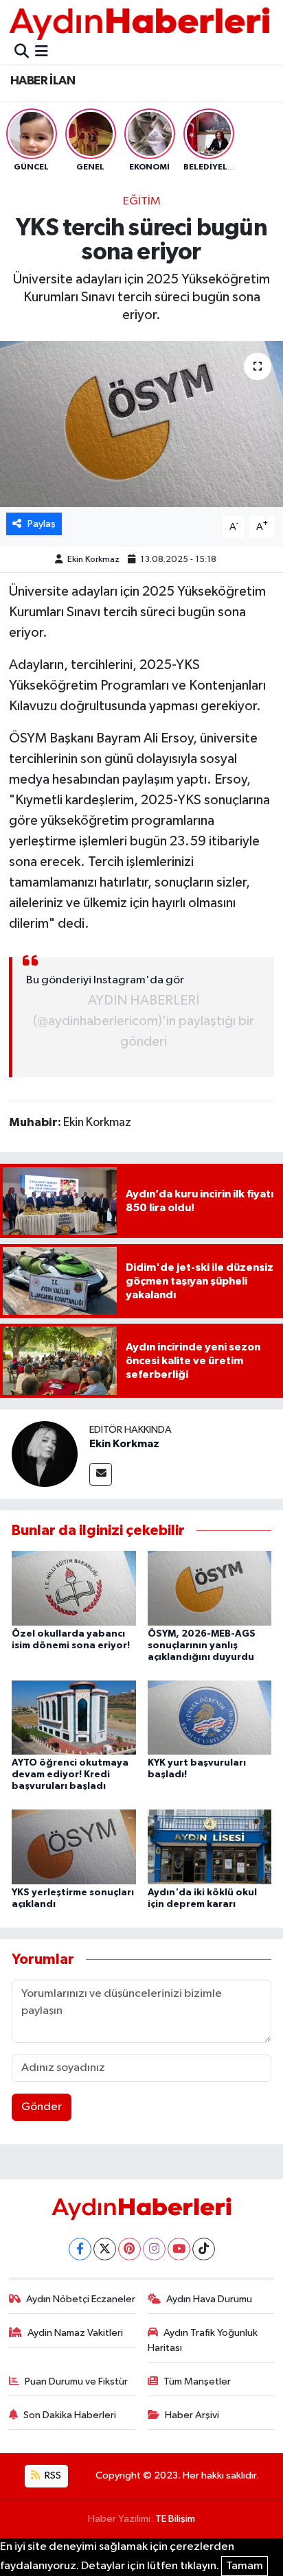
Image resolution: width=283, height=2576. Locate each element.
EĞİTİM (142, 201)
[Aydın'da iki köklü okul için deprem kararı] (210, 1846)
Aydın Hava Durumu (209, 2299)
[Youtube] (179, 2249)
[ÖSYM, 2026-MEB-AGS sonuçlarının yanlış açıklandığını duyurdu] (210, 1588)
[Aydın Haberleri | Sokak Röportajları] (139, 23)
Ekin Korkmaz (93, 560)
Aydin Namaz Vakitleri (75, 2333)
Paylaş (42, 524)
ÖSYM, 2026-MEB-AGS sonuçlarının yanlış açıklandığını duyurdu (202, 1646)
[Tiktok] (204, 2249)
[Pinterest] (129, 2249)
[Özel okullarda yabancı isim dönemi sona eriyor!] (74, 1588)
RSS (52, 2475)
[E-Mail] (101, 1474)
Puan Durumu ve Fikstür (76, 2381)
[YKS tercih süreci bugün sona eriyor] (141, 424)
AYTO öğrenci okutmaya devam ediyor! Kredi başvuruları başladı (70, 1775)
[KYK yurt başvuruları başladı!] (210, 1717)
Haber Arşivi (192, 2415)
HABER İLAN (43, 81)
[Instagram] (154, 2249)
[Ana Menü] (42, 52)
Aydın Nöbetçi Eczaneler (81, 2299)
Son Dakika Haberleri (70, 2415)
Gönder (42, 2107)
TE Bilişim (175, 2519)
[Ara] (22, 52)
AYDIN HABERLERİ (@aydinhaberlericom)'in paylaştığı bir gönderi (144, 1021)
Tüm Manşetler (197, 2381)
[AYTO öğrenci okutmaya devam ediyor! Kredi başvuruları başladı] (74, 1717)
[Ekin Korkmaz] (45, 1454)
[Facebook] (80, 2249)
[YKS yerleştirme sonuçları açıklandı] (74, 1846)
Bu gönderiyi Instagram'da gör (105, 980)
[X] (105, 2249)
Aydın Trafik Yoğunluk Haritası (203, 2340)
